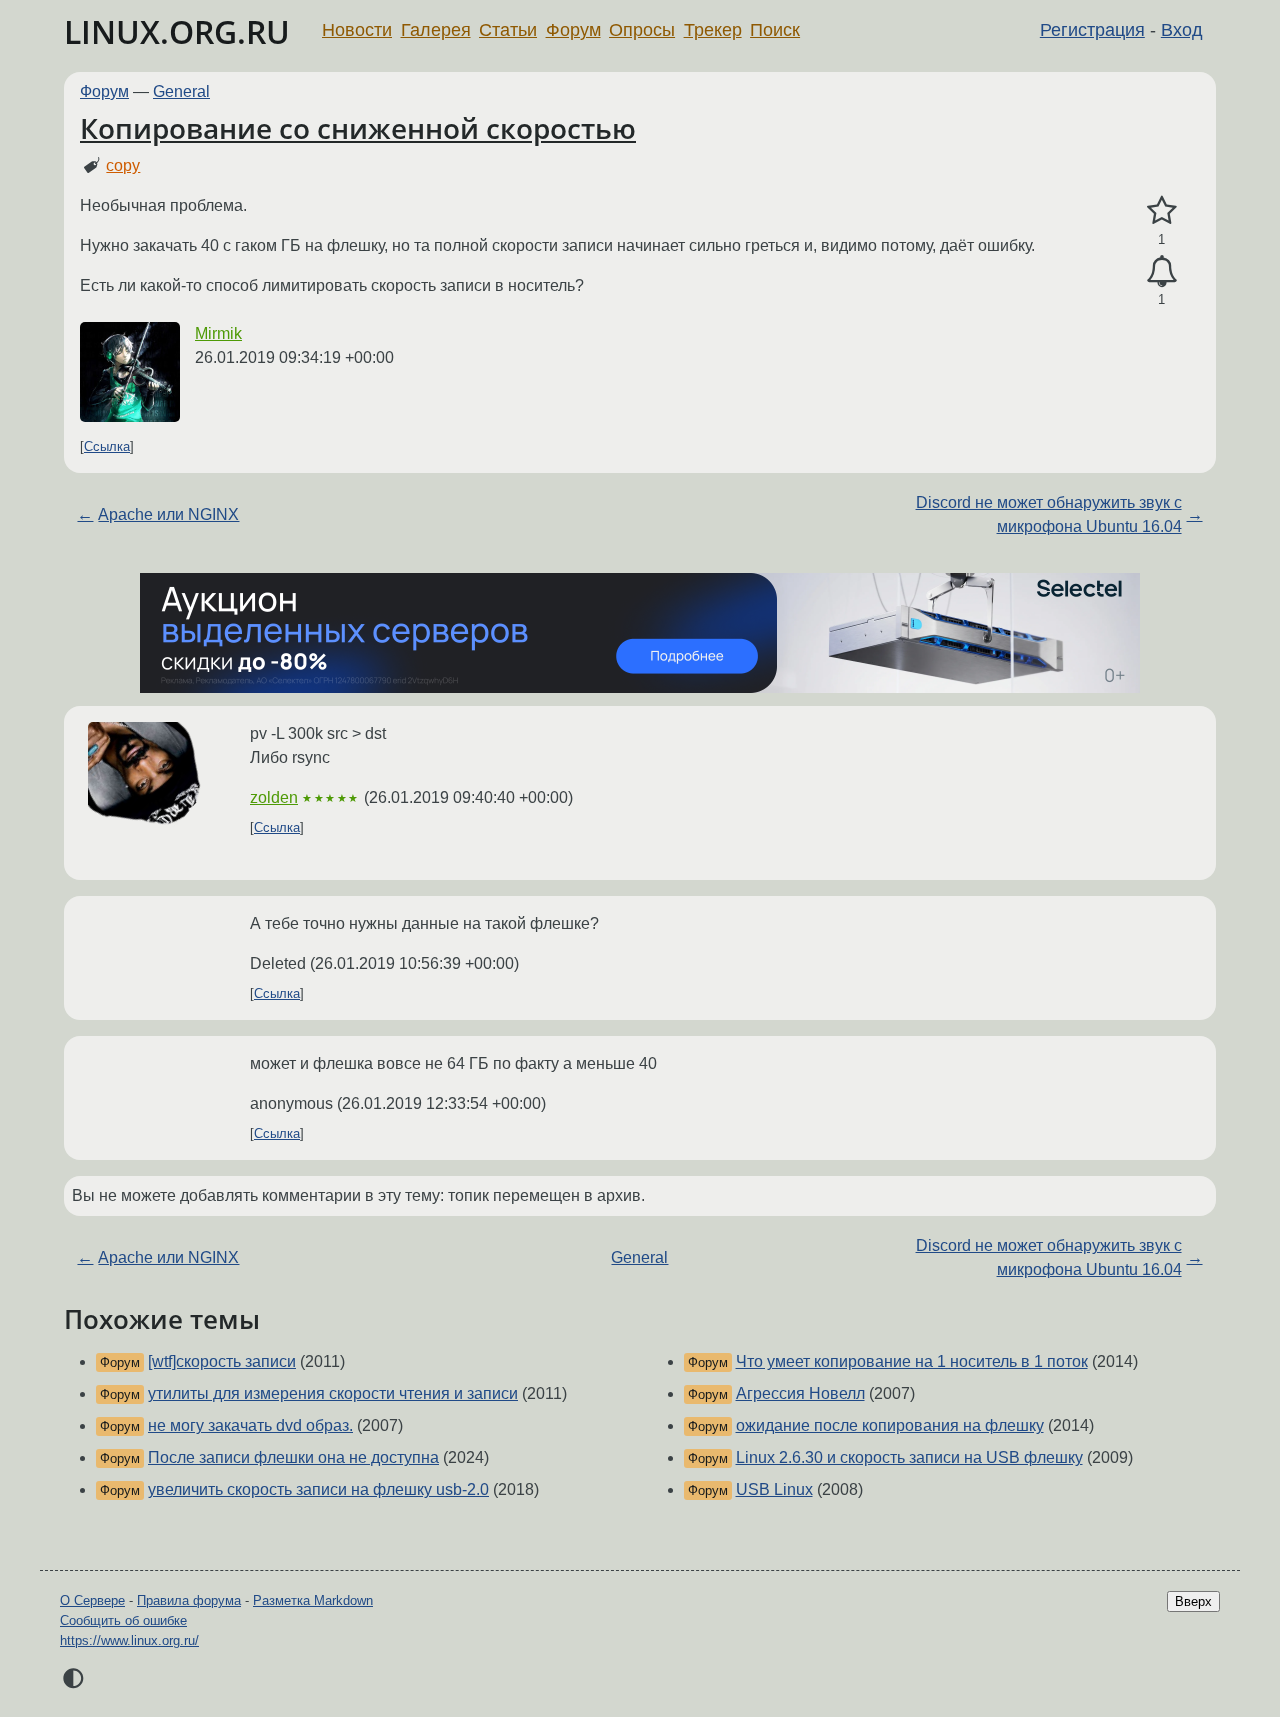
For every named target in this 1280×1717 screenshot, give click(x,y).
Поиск (775, 30)
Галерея (436, 30)
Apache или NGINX (168, 514)
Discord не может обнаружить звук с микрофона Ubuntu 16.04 (1049, 514)
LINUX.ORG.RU (177, 31)
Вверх (1193, 1601)
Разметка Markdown (313, 1600)
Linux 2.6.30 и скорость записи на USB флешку (909, 1457)
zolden (274, 797)
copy (123, 165)
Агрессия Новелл (800, 1393)
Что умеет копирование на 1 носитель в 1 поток (912, 1361)
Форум (573, 30)
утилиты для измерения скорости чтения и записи (333, 1393)
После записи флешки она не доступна (293, 1457)
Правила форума (189, 1600)
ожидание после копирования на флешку (890, 1425)
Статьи (508, 30)
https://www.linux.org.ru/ (129, 1640)
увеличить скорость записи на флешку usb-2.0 (318, 1489)
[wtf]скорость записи (222, 1361)
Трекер (713, 30)
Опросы (642, 30)
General (181, 91)
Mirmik (218, 333)
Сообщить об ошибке (123, 1620)
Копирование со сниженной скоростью (358, 128)
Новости (357, 30)
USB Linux (774, 1489)
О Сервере (92, 1600)
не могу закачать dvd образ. (250, 1425)
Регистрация (1092, 30)
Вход (1182, 30)
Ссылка (107, 446)
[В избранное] (1161, 211)
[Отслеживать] (1161, 272)
